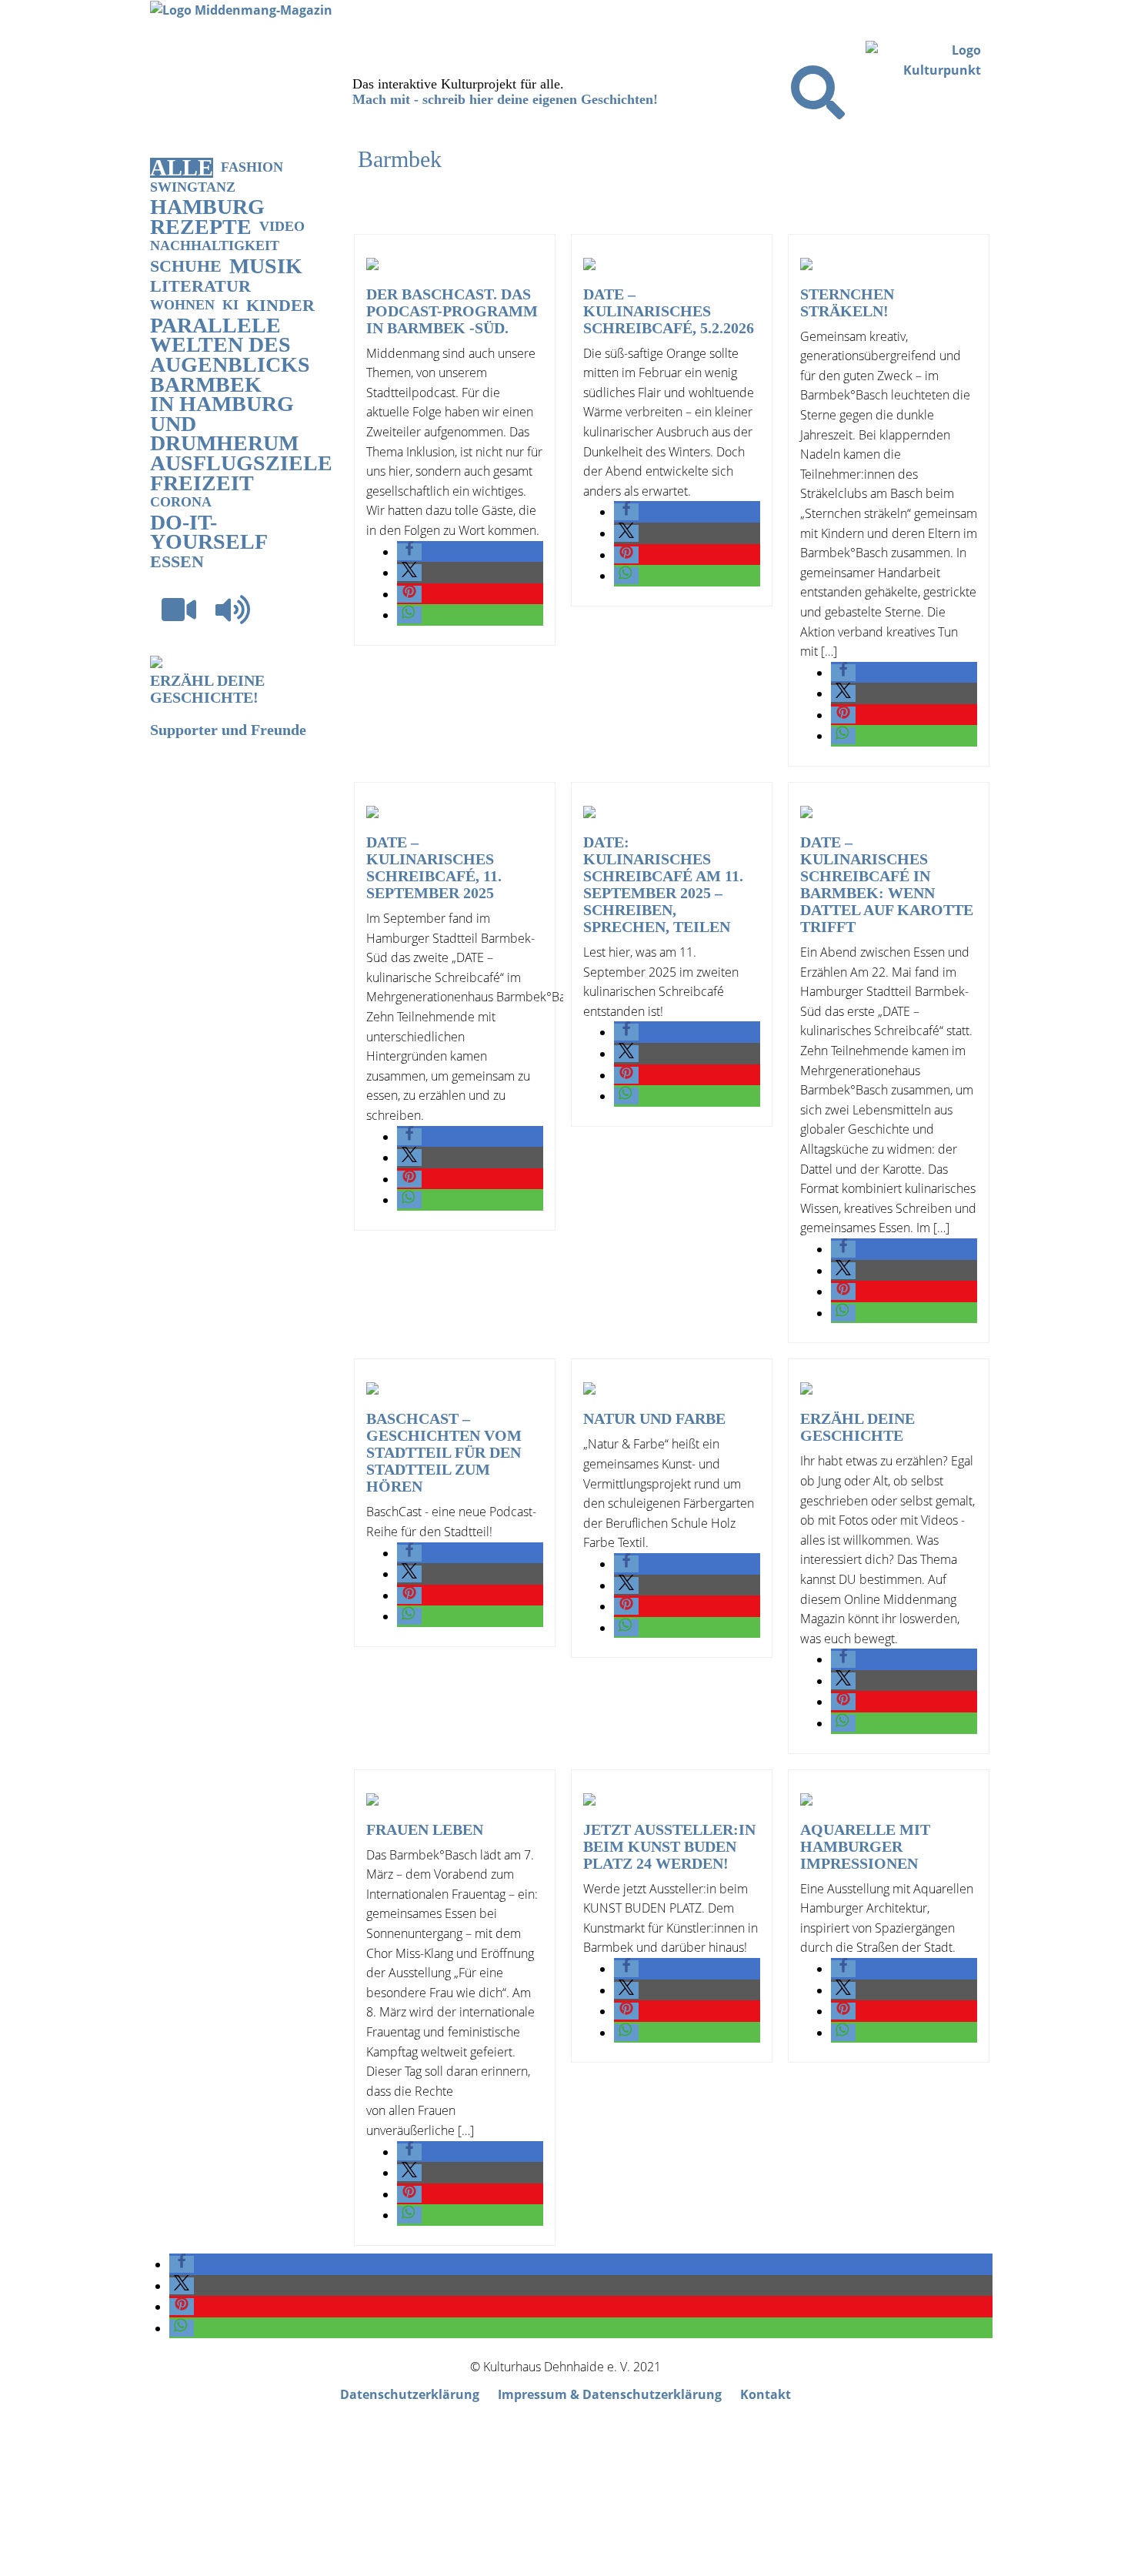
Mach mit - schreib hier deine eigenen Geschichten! (505, 99)
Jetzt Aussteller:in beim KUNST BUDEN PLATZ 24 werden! (669, 1846)
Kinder (280, 305)
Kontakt (766, 2394)
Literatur (200, 286)
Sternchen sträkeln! (847, 302)
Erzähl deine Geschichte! (207, 689)
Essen (177, 561)
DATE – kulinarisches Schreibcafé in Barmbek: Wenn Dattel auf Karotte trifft (887, 884)
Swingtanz (193, 187)
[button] (409, 552)
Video (282, 226)
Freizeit (202, 483)
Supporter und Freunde (228, 730)
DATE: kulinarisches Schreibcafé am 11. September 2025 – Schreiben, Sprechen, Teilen (663, 884)
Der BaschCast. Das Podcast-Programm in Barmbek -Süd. (452, 311)
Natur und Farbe (654, 1418)
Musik (266, 266)
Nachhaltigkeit (215, 246)
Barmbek (206, 385)
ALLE (182, 168)
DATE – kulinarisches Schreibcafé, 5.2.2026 (669, 311)
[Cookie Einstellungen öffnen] (115, 2566)
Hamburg (207, 207)
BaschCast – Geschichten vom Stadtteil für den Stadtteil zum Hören (444, 1452)
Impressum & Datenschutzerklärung (610, 2394)
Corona (181, 502)
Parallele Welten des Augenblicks (230, 345)
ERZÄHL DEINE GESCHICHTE (857, 1427)
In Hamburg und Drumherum (224, 424)
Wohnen (182, 305)
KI (230, 305)
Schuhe (186, 266)
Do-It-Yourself (209, 532)
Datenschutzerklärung (410, 2394)
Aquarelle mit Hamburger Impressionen (865, 1846)
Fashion (252, 167)
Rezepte (201, 227)
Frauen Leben (425, 1829)
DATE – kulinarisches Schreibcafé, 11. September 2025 (434, 867)
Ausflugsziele (241, 463)
